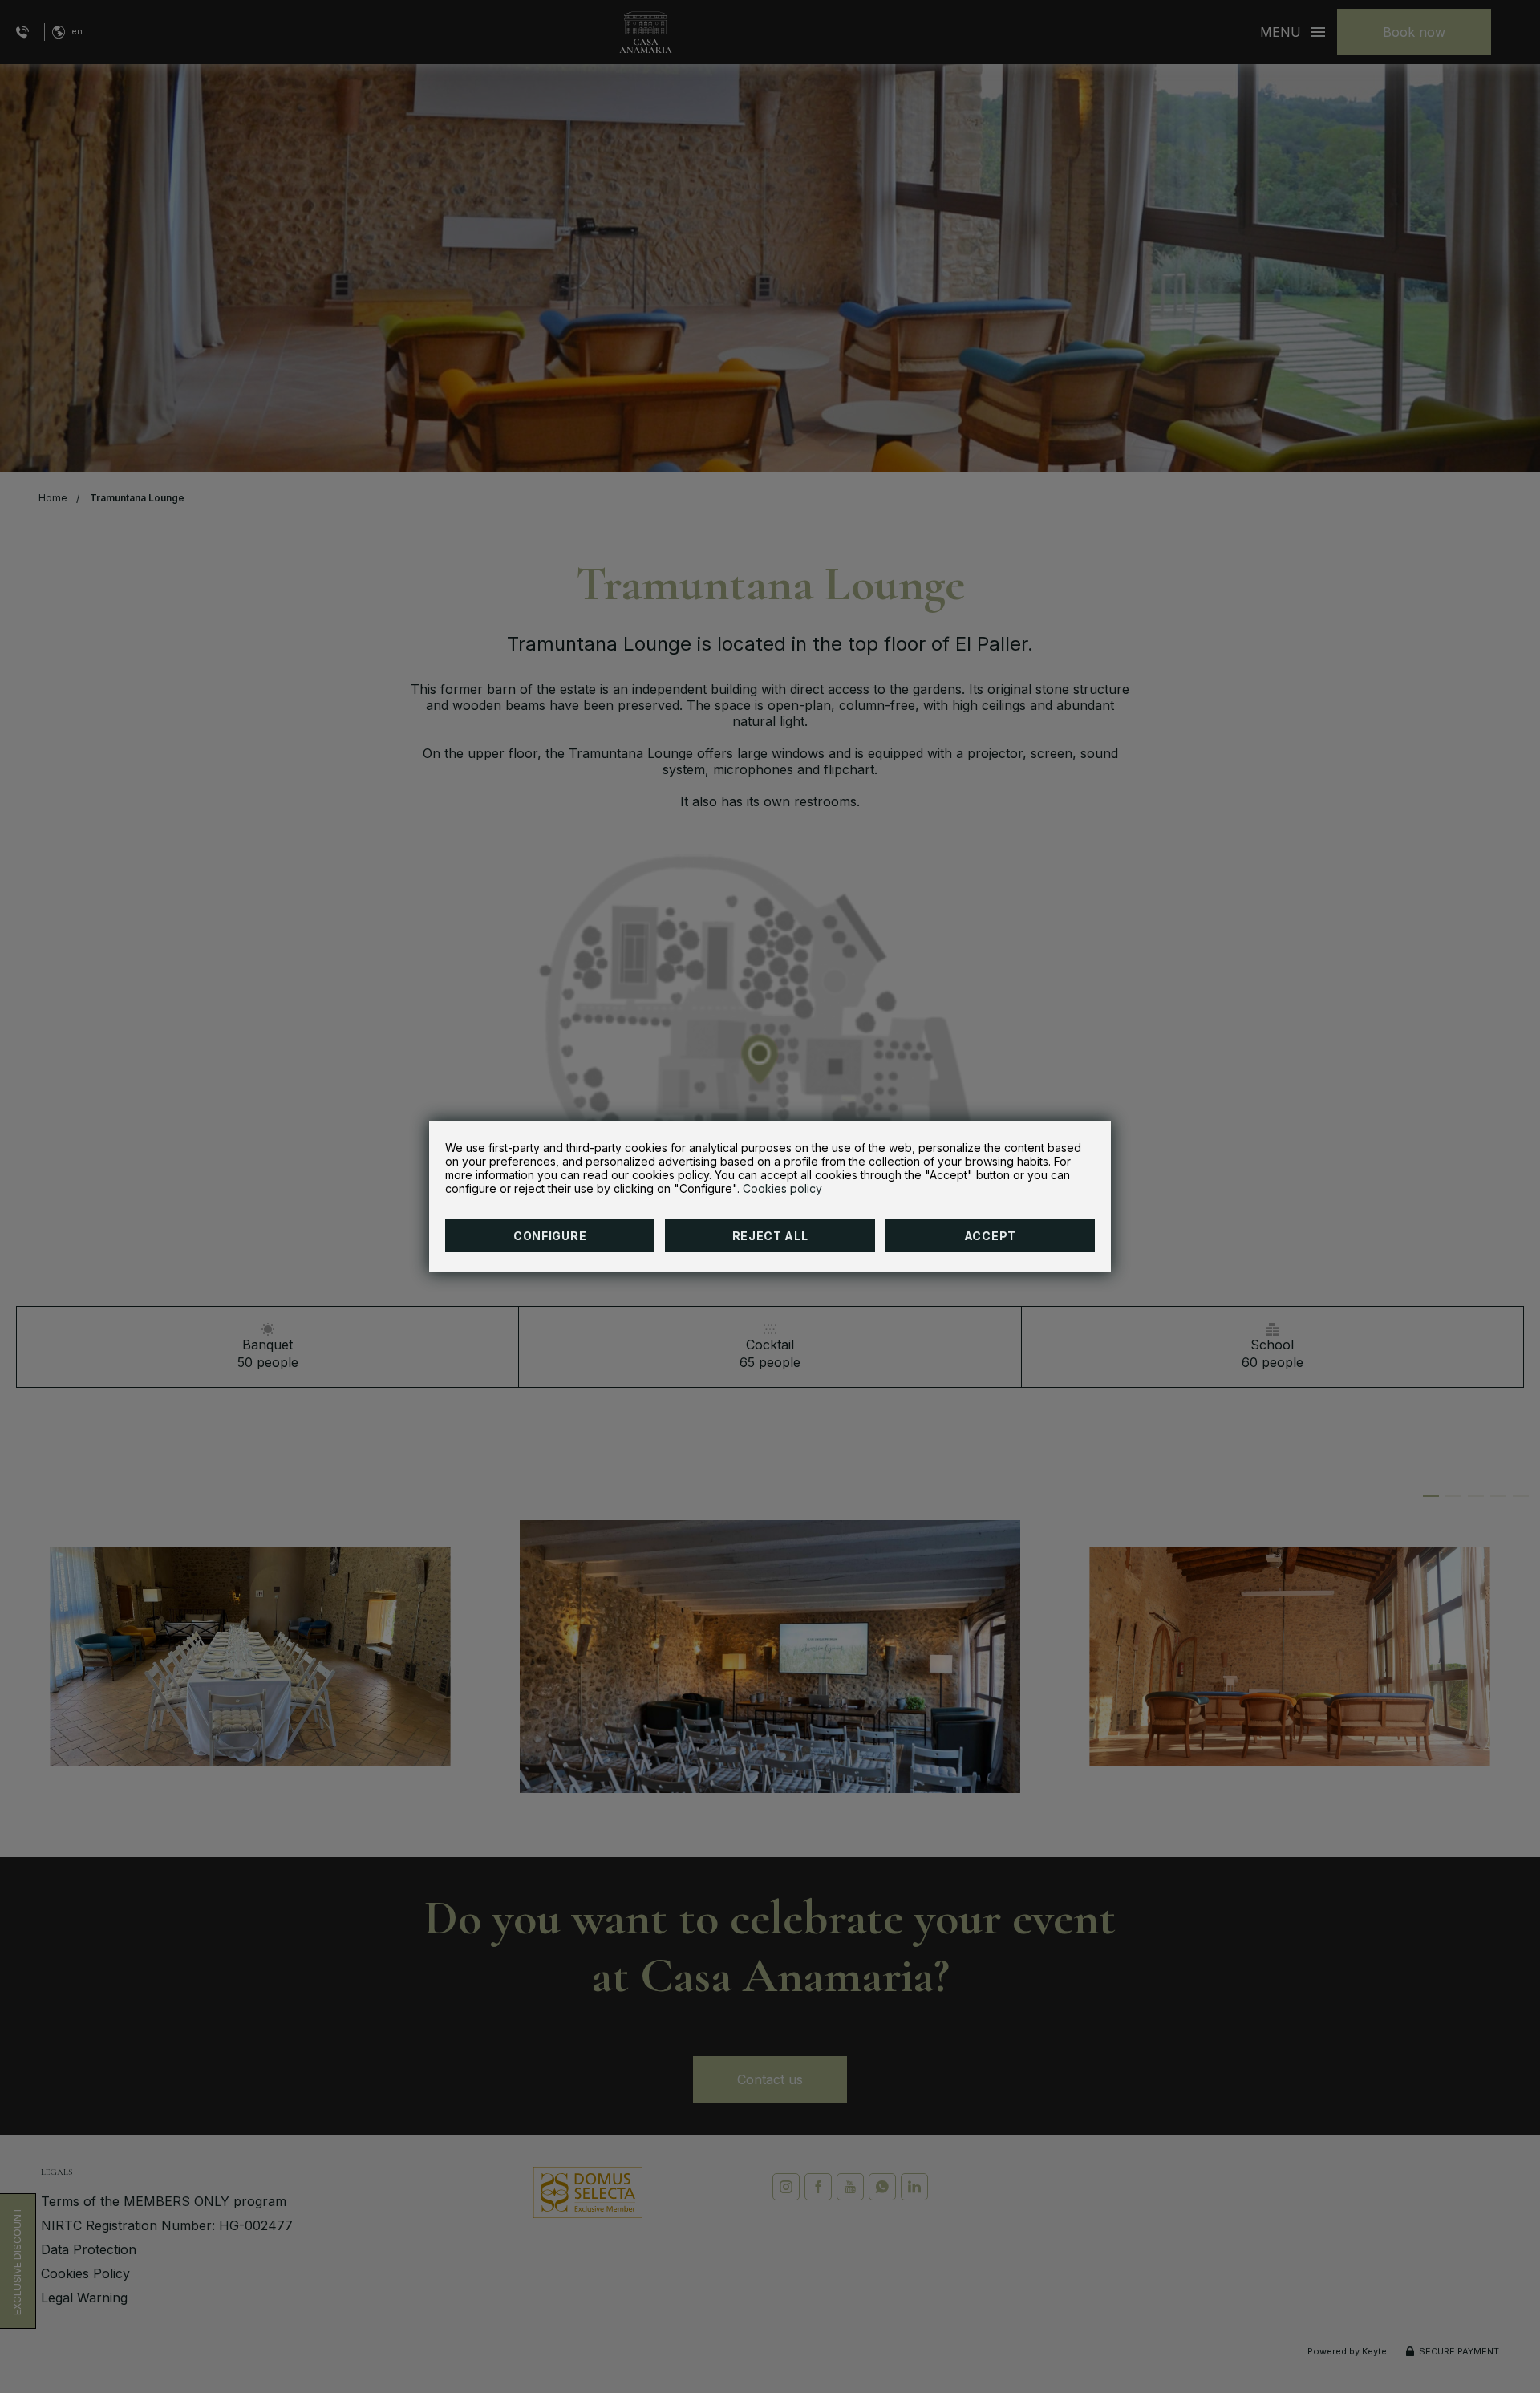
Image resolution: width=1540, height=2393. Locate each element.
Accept (990, 1236)
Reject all (770, 1236)
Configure (550, 1236)
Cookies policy (782, 1188)
